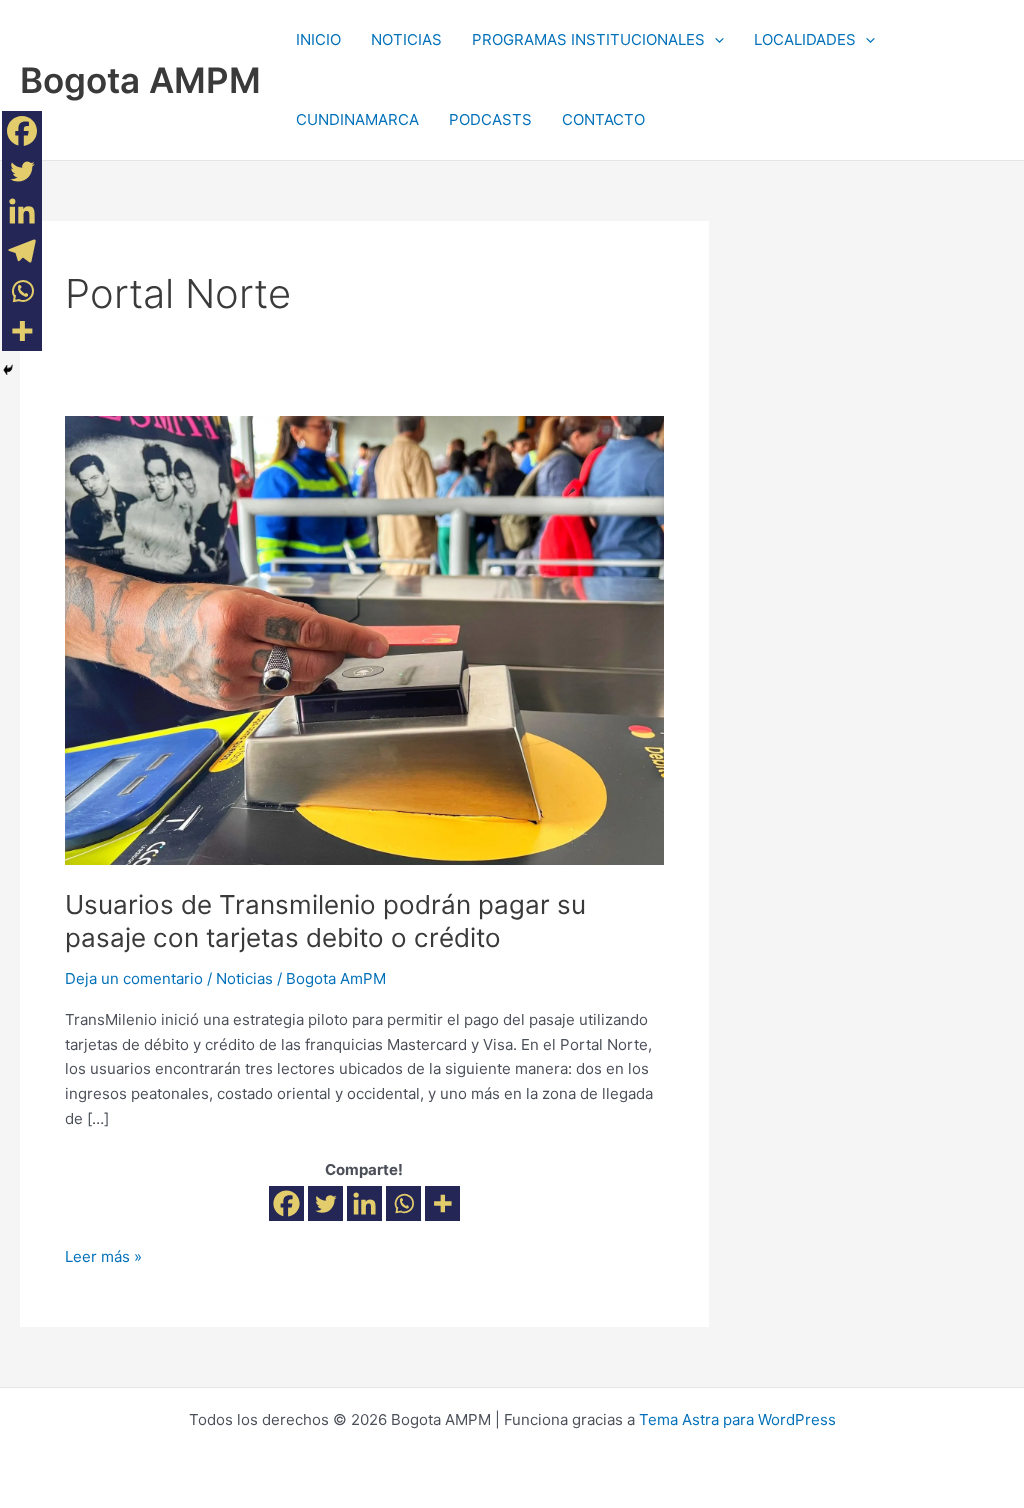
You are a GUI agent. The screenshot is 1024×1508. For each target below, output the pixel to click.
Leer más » (103, 1255)
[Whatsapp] (403, 1203)
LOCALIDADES (805, 39)
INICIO (318, 39)
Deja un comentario (134, 978)
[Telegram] (22, 251)
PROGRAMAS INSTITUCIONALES (588, 39)
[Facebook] (286, 1203)
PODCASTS (490, 119)
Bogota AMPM (140, 80)
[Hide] (8, 370)
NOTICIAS (406, 39)
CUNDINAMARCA (357, 119)
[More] (442, 1203)
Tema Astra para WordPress (737, 1419)
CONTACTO (603, 119)
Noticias (244, 978)
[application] (714, 40)
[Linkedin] (364, 1203)
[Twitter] (325, 1203)
